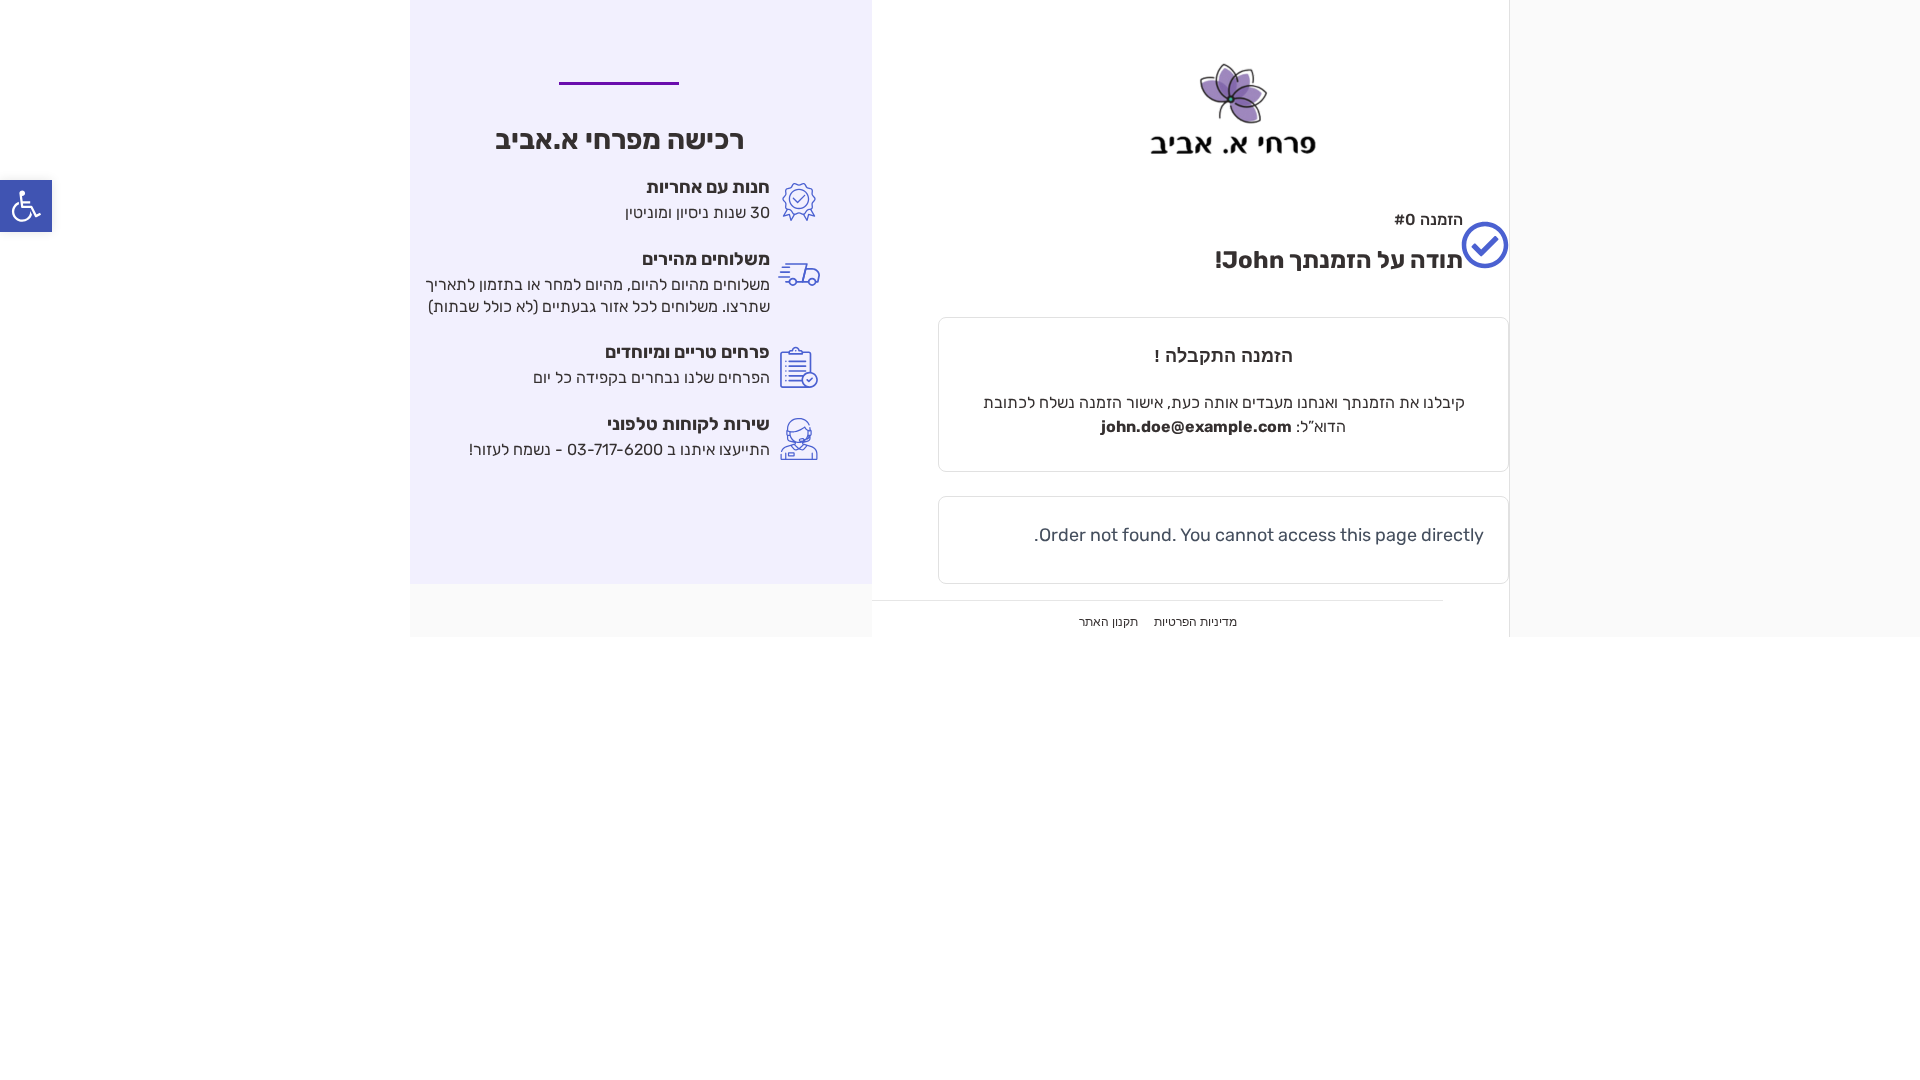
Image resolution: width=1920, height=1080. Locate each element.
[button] (26, 206)
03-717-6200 (615, 449)
